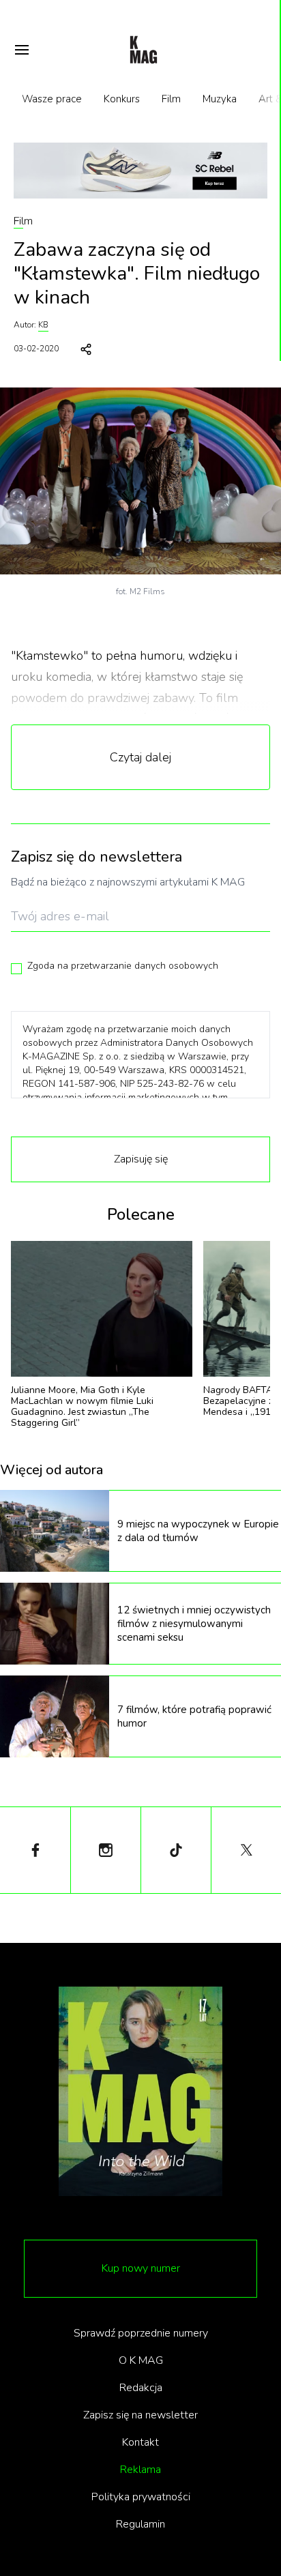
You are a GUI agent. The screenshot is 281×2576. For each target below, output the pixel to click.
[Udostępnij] (86, 349)
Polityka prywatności (141, 2497)
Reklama (140, 2470)
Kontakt (140, 2442)
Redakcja (141, 2388)
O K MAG (141, 2360)
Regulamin (140, 2524)
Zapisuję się (141, 1159)
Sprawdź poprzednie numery (141, 2333)
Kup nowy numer (141, 2268)
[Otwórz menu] (22, 50)
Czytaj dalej (140, 757)
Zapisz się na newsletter (140, 2415)
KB (43, 325)
